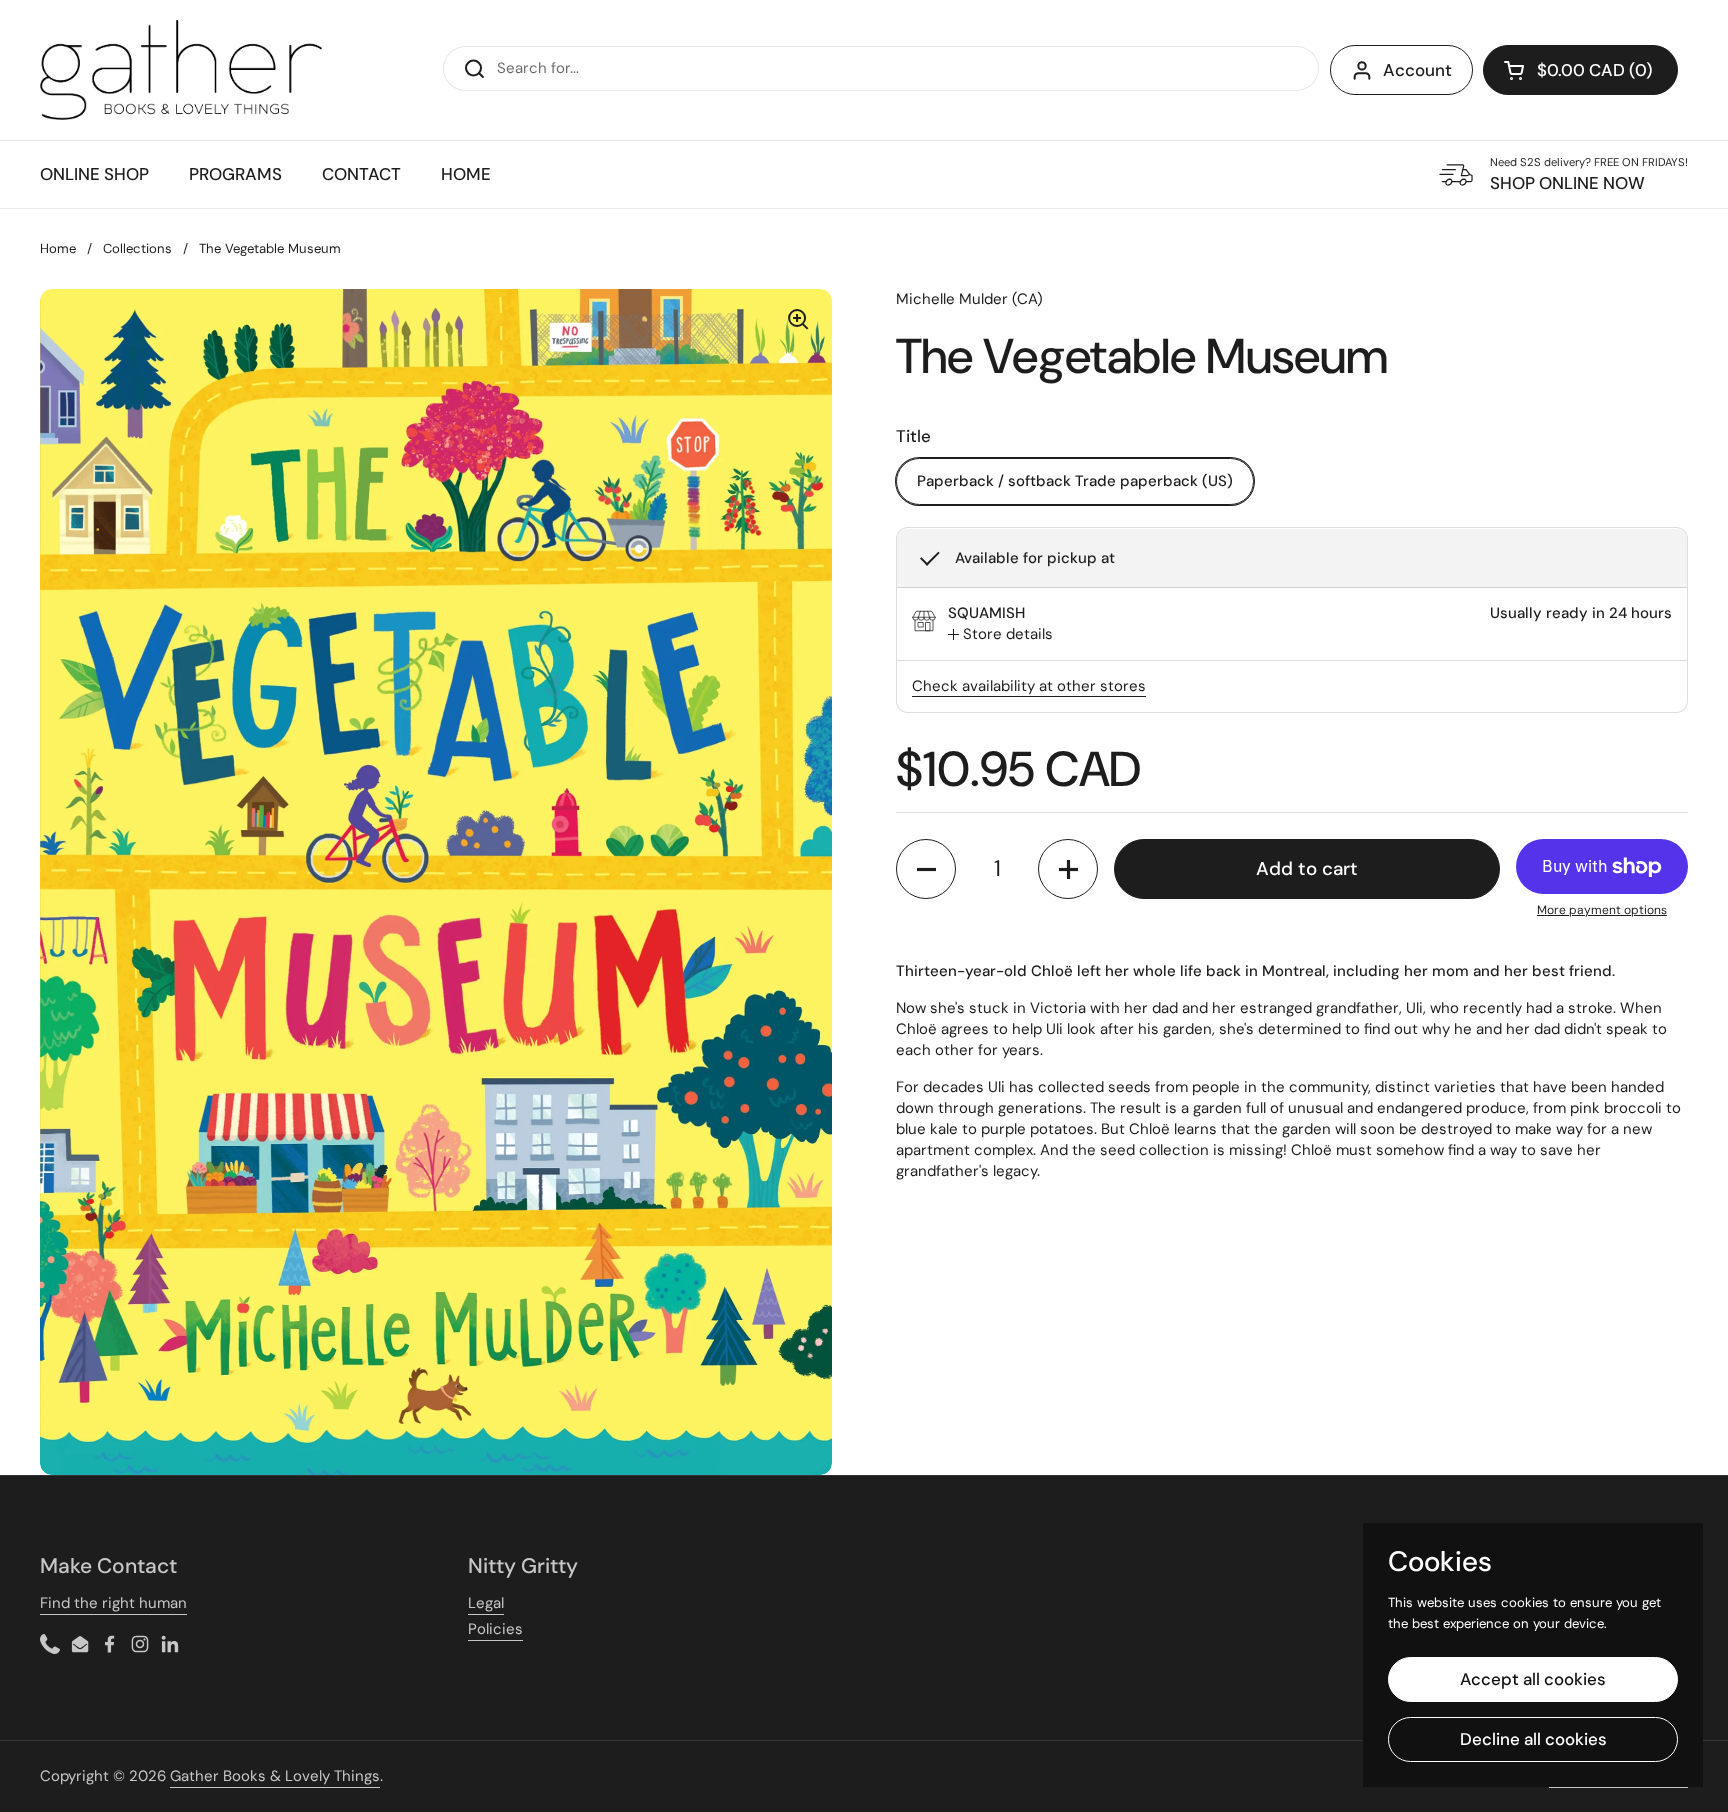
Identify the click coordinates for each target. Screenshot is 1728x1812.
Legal (486, 1603)
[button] (1580, 70)
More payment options (1602, 910)
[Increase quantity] (1068, 869)
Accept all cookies (1533, 1679)
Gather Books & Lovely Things (275, 1776)
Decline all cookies (1533, 1739)
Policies (495, 1629)
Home (58, 248)
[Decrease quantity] (926, 869)
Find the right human (113, 1603)
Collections (137, 248)
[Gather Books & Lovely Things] (181, 70)
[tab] (1000, 635)
